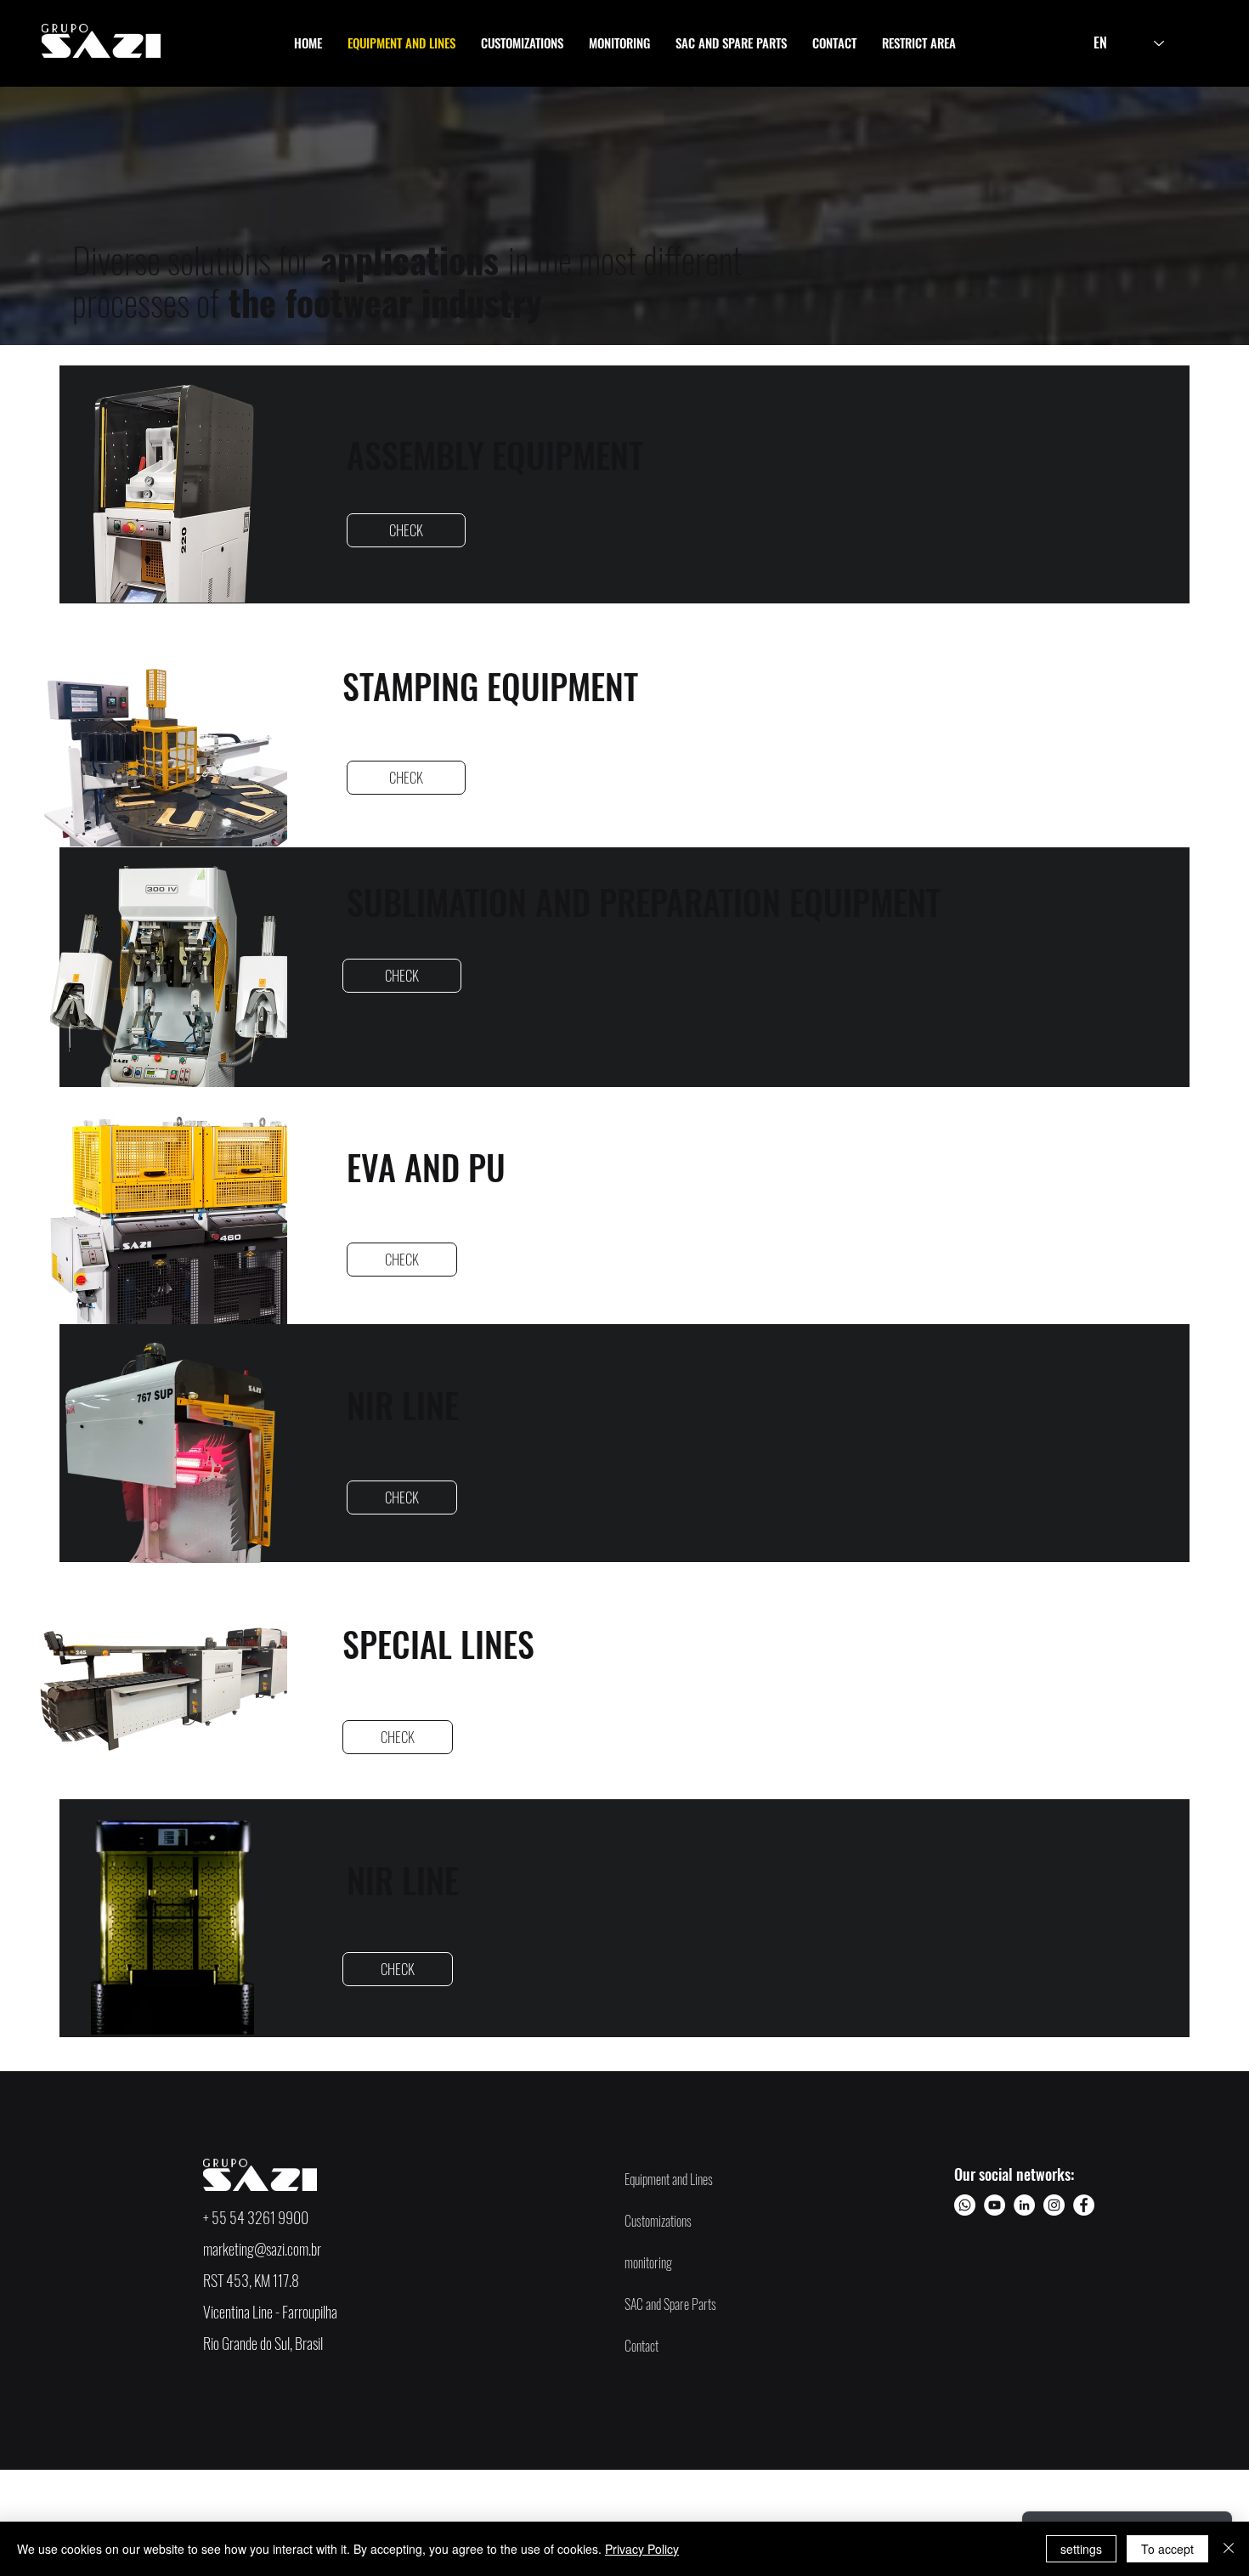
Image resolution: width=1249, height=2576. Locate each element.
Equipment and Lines (669, 2179)
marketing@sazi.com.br (262, 2249)
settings (1081, 2549)
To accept (1167, 2549)
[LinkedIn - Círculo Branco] (1024, 2205)
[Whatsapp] (965, 2205)
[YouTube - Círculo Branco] (995, 2205)
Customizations (658, 2221)
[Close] (1229, 2549)
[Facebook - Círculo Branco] (1084, 2205)
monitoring (648, 2262)
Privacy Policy (642, 2549)
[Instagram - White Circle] (1054, 2205)
